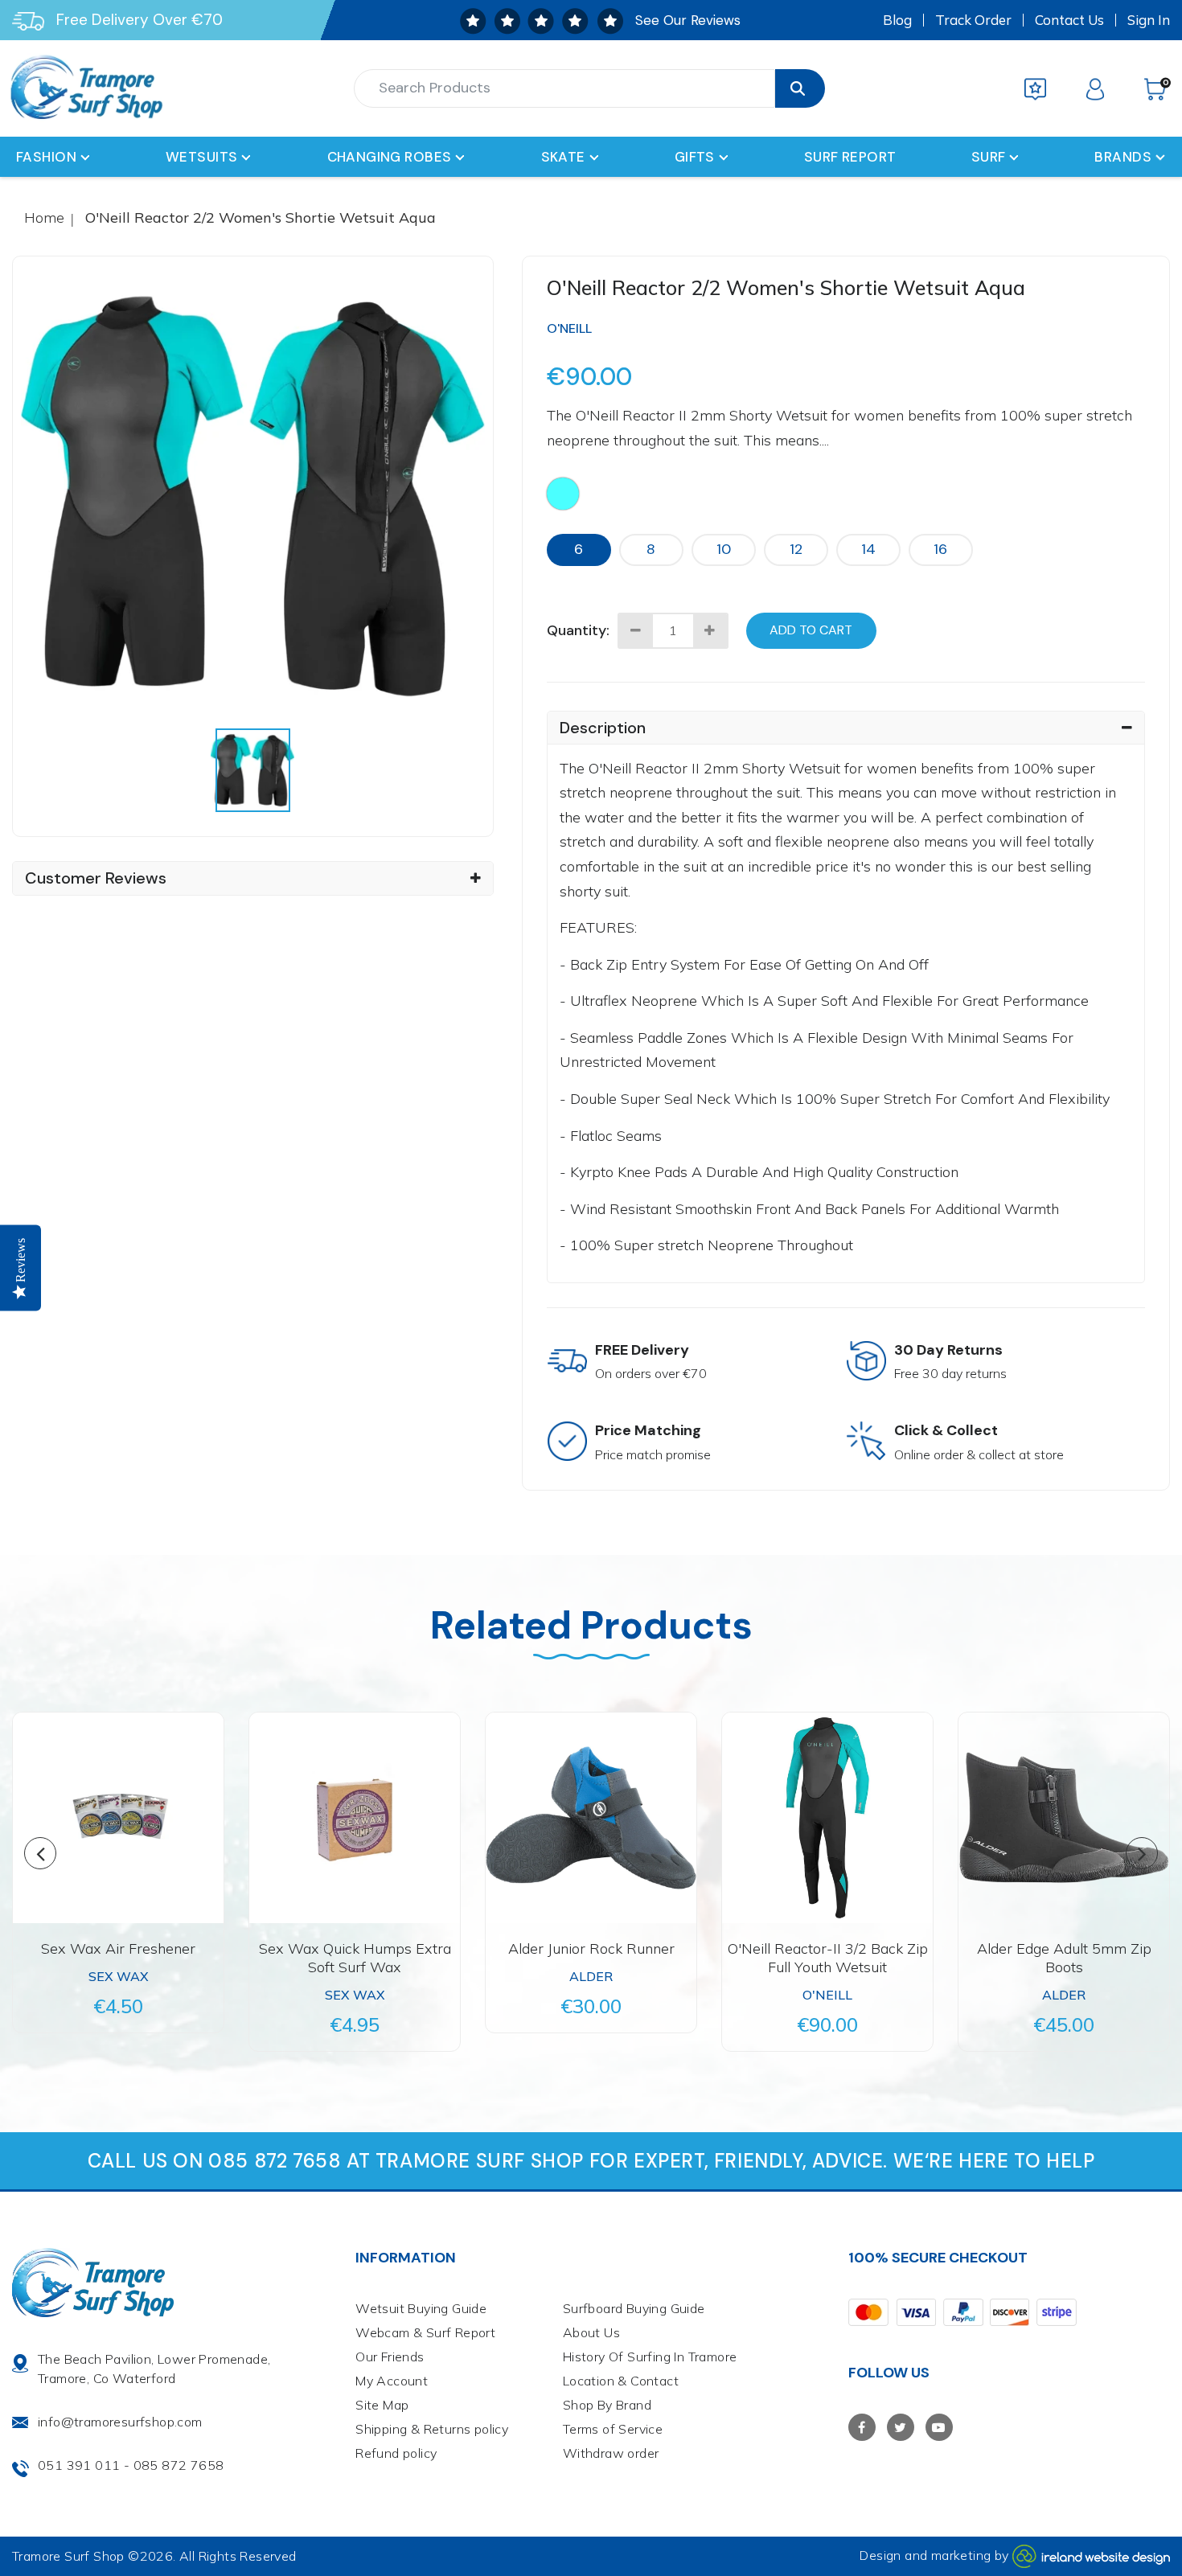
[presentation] (252, 770)
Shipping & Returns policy (432, 2429)
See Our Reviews (688, 20)
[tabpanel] (253, 496)
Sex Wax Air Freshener (118, 1948)
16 (940, 549)
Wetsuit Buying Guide (421, 2308)
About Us (591, 2332)
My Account (392, 2381)
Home (44, 217)
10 (724, 549)
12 (796, 549)
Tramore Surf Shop (68, 2556)
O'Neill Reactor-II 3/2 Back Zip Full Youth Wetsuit (828, 1958)
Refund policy (396, 2453)
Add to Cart (811, 630)
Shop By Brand (607, 2405)
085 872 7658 (179, 2465)
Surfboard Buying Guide (634, 2308)
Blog (897, 20)
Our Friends (390, 2357)
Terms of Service (613, 2429)
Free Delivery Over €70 (140, 20)
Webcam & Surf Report (425, 2332)
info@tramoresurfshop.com (120, 2422)
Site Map (382, 2405)
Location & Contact (621, 2381)
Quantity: (578, 630)
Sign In (1149, 20)
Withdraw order (611, 2453)
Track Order (973, 20)
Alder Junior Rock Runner (591, 1948)
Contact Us (1069, 20)
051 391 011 (79, 2465)
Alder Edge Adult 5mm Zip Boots (1064, 1958)
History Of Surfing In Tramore (650, 2357)
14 (868, 549)
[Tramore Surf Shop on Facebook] (862, 2427)
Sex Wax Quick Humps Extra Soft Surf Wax (355, 1958)
